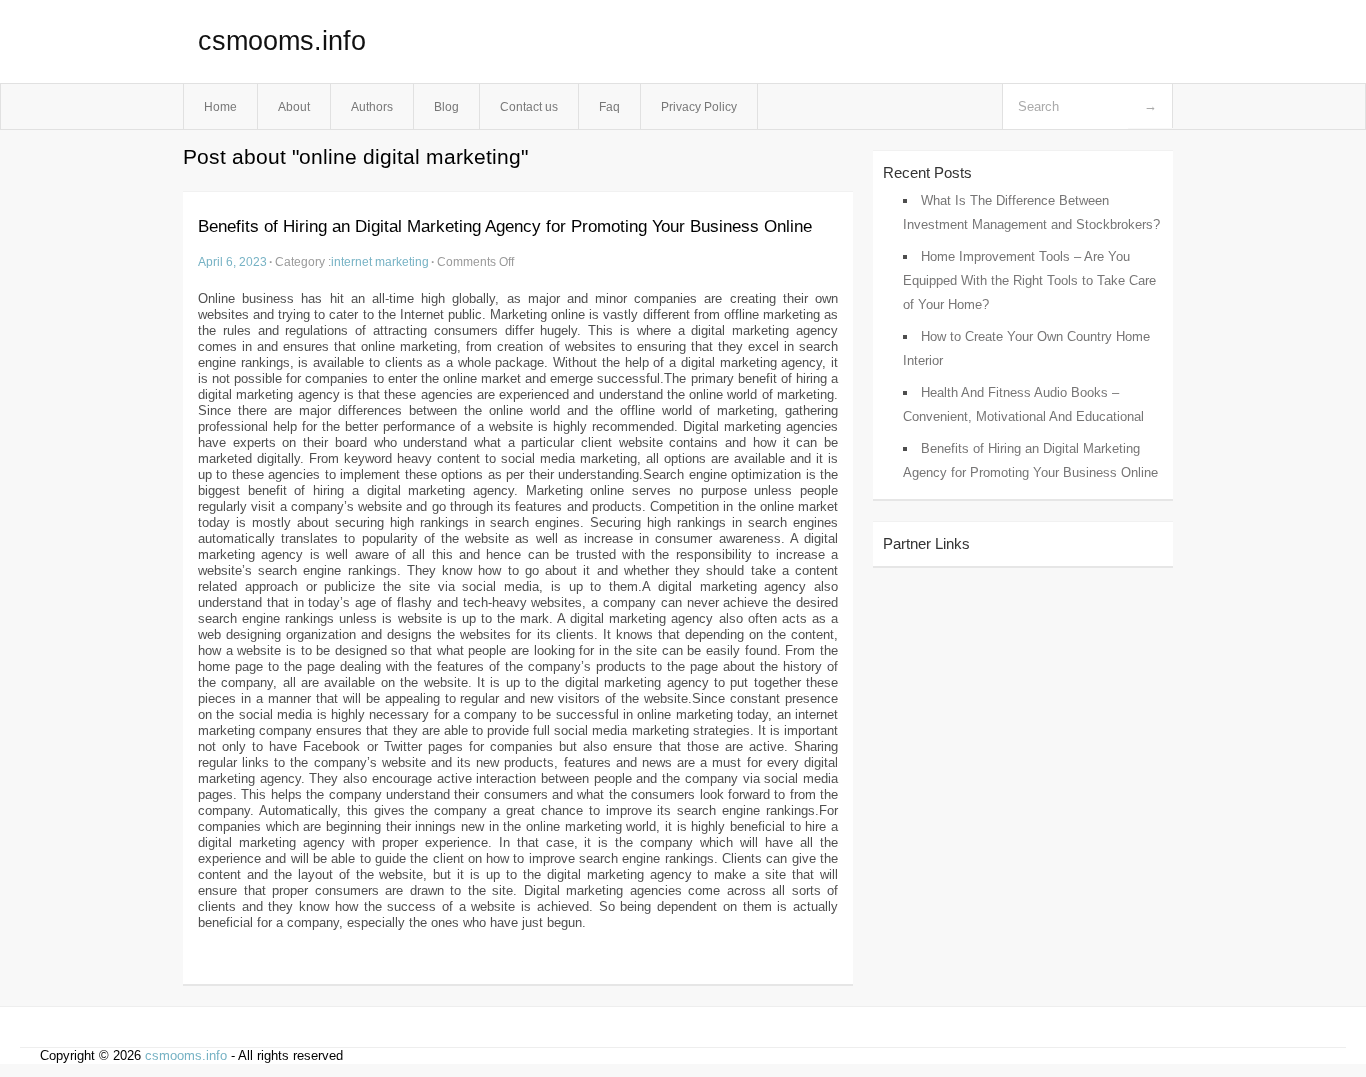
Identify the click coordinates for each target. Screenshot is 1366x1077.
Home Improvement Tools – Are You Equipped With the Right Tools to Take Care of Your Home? (1029, 280)
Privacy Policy (699, 106)
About (294, 106)
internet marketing (380, 261)
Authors (372, 106)
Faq (609, 106)
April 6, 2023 (232, 261)
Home (220, 106)
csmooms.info (282, 41)
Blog (446, 106)
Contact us (529, 106)
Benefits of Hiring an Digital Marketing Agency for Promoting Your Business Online (505, 226)
